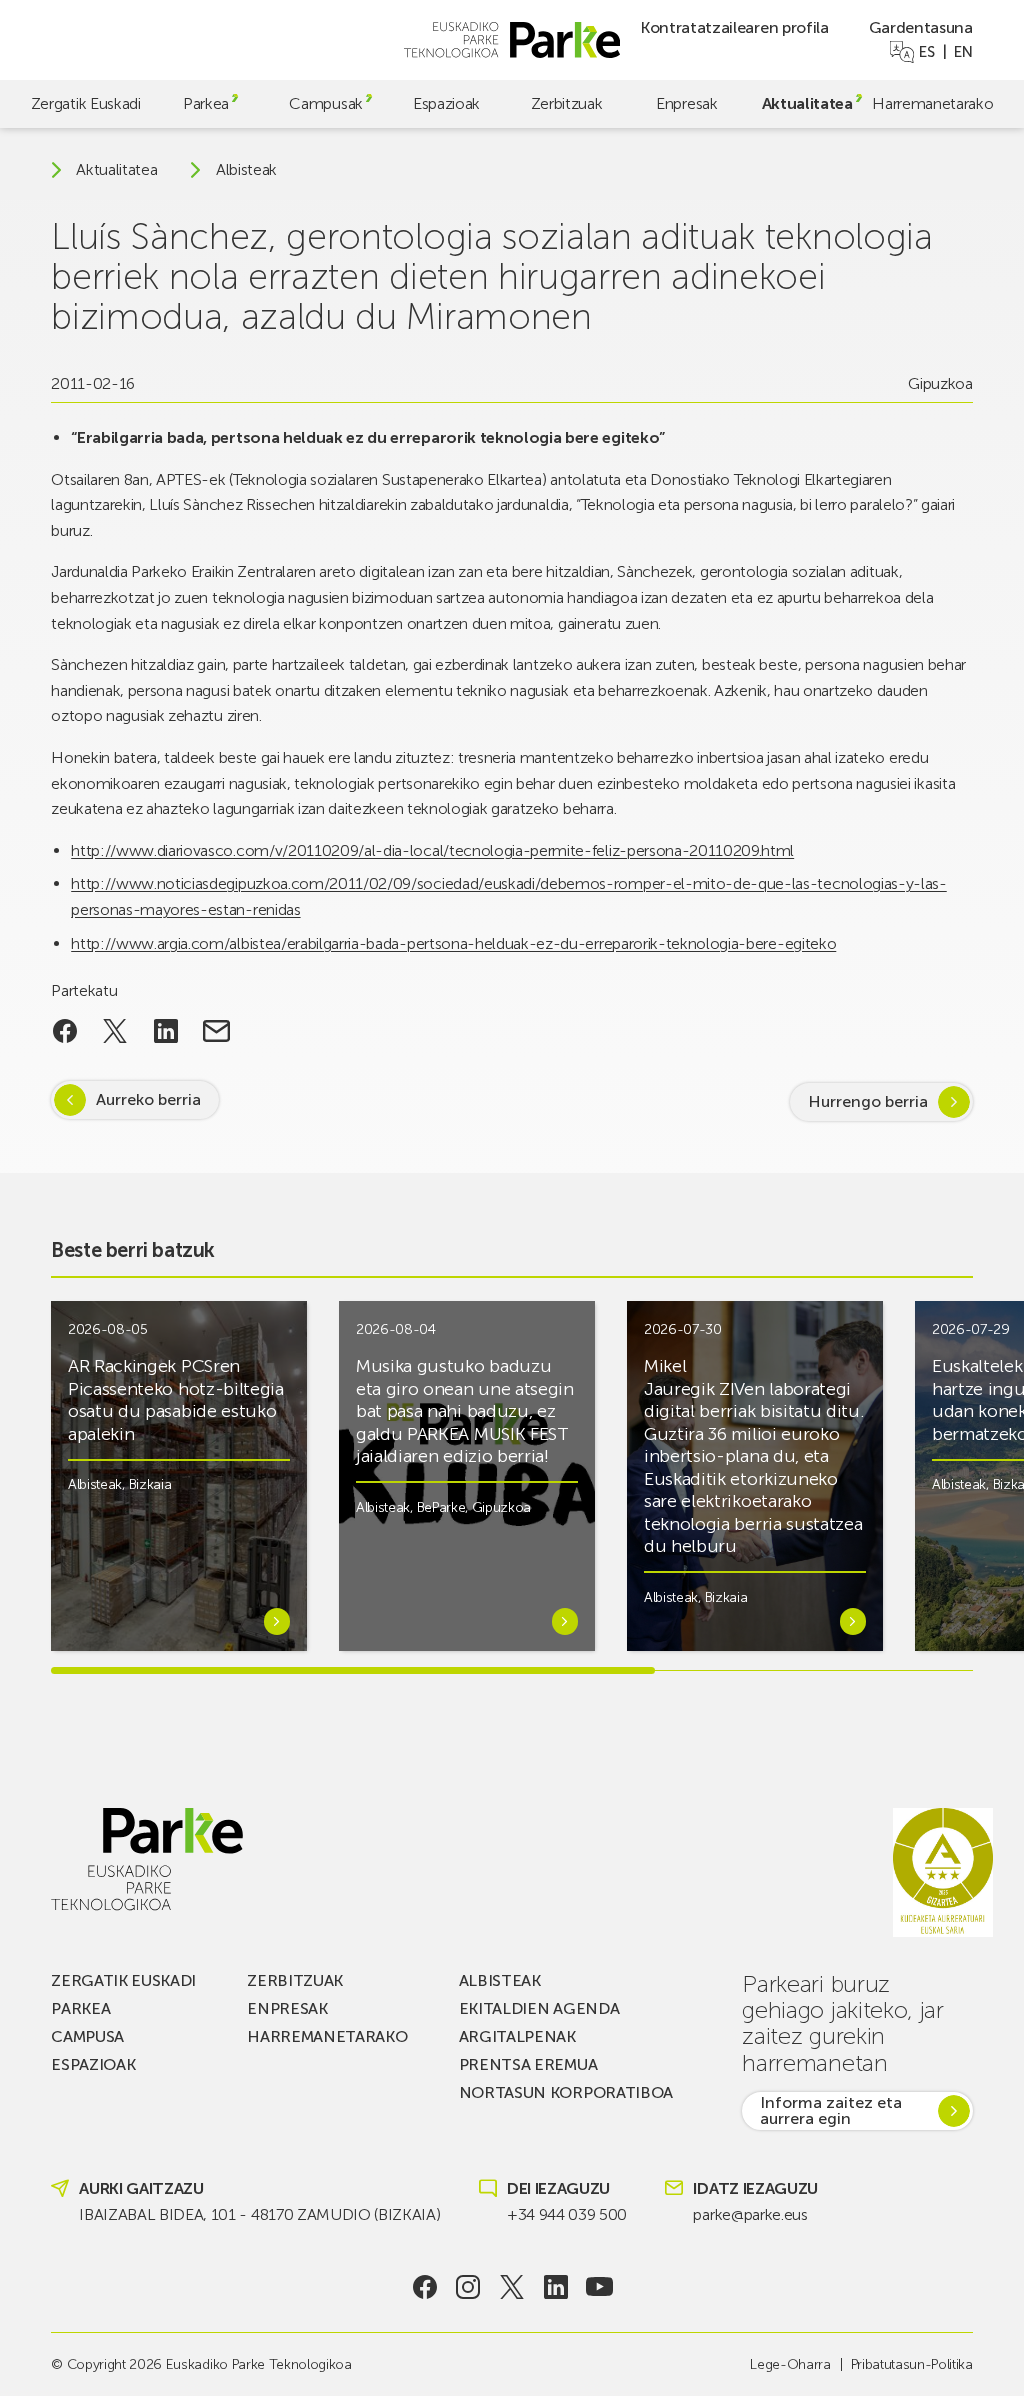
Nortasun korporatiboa (566, 2092)
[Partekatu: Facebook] (64, 1031)
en (963, 52)
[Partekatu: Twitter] (115, 1031)
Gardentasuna (921, 27)
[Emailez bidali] (216, 1031)
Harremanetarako (932, 103)
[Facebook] (424, 2287)
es (926, 52)
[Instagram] (468, 2287)
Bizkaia (150, 1484)
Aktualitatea (807, 103)
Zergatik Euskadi (86, 103)
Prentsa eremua (528, 2064)
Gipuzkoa (940, 383)
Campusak (325, 103)
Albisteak (246, 170)
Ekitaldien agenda (539, 2008)
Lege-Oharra (790, 2364)
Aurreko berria (148, 1099)
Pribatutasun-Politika (912, 2364)
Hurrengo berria (868, 1101)
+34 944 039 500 (567, 2214)
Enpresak (686, 103)
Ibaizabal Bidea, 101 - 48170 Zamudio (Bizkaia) (259, 2214)
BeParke (441, 1507)
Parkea (206, 103)
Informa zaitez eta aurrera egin (831, 2110)
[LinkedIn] (555, 2287)
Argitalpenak (517, 2036)
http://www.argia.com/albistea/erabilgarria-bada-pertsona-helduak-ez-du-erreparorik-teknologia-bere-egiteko (453, 943)
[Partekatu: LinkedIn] (166, 1031)
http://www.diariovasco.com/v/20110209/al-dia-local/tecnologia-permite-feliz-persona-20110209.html (432, 850)
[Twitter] (512, 2287)
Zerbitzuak (567, 103)
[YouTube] (599, 2287)
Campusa (87, 2036)
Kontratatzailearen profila (734, 27)
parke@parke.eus (750, 2214)
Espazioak (446, 103)
